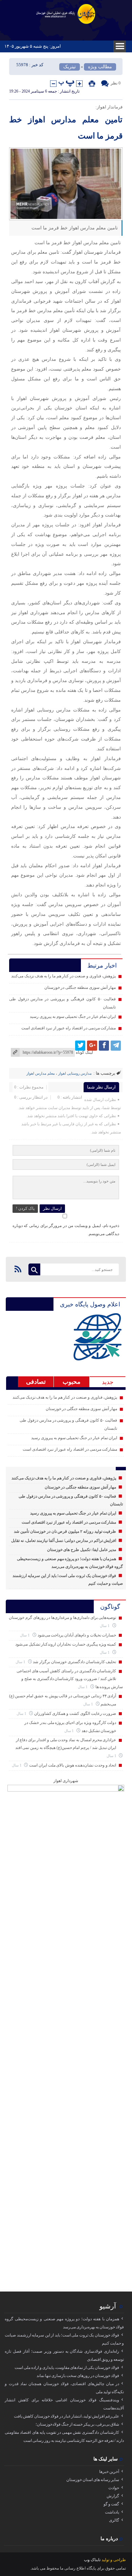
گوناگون (110, 1607)
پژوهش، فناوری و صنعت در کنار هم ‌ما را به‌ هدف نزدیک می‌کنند (64, 976)
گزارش (113, 2496)
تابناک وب (92, 2560)
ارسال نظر (52, 1208)
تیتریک (70, 67)
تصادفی (36, 1382)
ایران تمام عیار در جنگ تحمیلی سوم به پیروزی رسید (73, 1017)
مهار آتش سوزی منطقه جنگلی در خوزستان (80, 987)
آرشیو (108, 2306)
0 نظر (116, 83)
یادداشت (112, 2512)
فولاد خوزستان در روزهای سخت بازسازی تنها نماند (78, 2376)
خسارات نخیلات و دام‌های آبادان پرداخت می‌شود (77, 1635)
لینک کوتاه (84, 1052)
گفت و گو (111, 2504)
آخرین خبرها (109, 2472)
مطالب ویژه (100, 67)
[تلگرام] (116, 1046)
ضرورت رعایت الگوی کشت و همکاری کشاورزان (75, 1714)
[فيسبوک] (104, 1046)
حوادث (114, 2488)
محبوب (72, 1382)
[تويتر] (80, 1046)
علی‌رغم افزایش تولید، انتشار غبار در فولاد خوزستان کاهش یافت (67, 2416)
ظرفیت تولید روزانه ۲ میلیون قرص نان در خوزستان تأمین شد (65, 1531)
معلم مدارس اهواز (41, 1073)
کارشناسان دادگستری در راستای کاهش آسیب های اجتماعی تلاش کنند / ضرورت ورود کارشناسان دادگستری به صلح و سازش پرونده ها (70, 1679)
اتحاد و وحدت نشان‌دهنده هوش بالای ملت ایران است (73, 1765)
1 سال (105, 1626)
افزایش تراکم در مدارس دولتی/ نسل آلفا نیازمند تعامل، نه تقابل (64, 1541)
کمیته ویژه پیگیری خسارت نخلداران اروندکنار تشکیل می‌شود (66, 1644)
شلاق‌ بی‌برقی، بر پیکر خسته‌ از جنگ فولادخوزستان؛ (77, 2424)
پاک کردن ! (25, 1208)
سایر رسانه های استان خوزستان (93, 2480)
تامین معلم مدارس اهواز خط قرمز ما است (66, 128)
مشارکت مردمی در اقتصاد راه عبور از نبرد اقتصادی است (69, 1028)
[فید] (18, 1269)
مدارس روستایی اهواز (75, 1073)
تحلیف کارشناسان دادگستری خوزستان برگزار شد (74, 1662)
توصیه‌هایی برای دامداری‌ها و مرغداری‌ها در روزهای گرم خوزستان (62, 1618)
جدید (108, 1382)
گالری (114, 2520)
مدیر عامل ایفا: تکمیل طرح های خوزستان (82, 1550)
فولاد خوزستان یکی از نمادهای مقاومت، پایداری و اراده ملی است (67, 2368)
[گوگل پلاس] (92, 1046)
